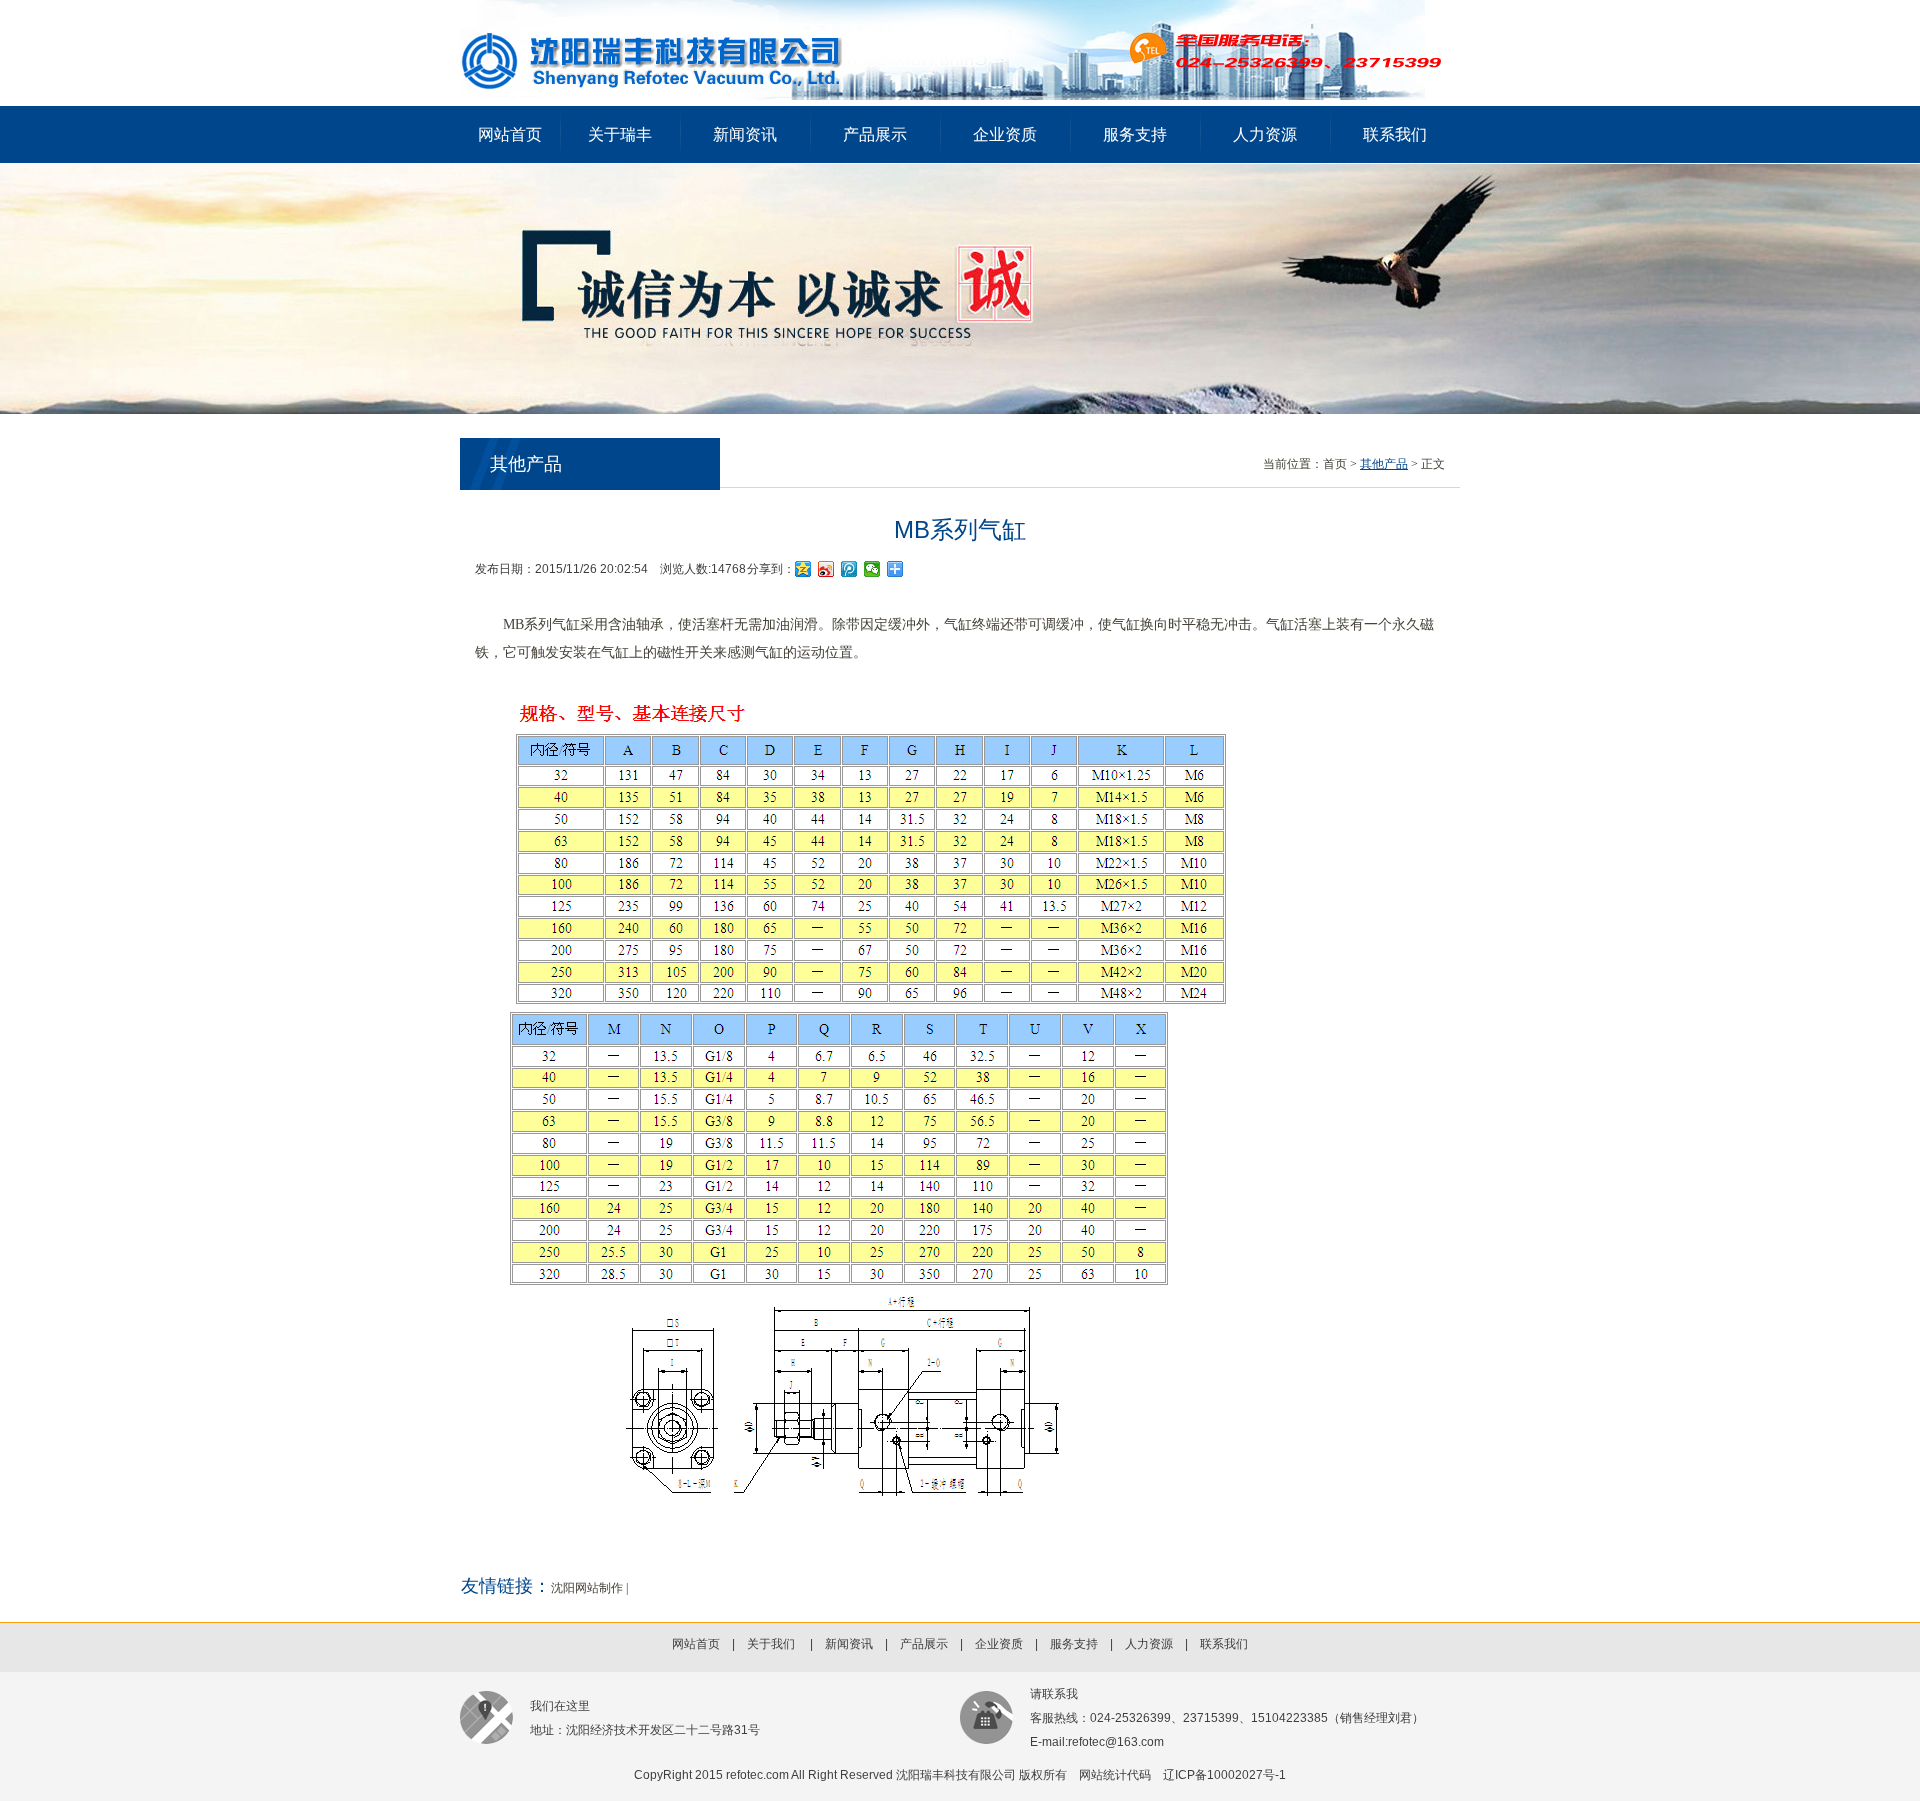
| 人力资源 (1135, 1644)
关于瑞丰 (620, 134)
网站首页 (510, 134)
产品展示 (875, 134)
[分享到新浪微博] (826, 569)
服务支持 (1135, 134)
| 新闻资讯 (835, 1644)
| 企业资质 (985, 1644)
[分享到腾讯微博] (849, 569)
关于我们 (771, 1644)
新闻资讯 (745, 134)
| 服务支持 (1060, 1644)
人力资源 (1265, 134)
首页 (1335, 464)
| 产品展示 (910, 1644)
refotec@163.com (1116, 1742)
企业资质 (1005, 134)
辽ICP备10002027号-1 (1224, 1775)
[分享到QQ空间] (803, 569)
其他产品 (1384, 464)
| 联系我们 (1210, 1644)
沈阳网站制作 (587, 1588)
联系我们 (1395, 134)
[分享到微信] (872, 569)
